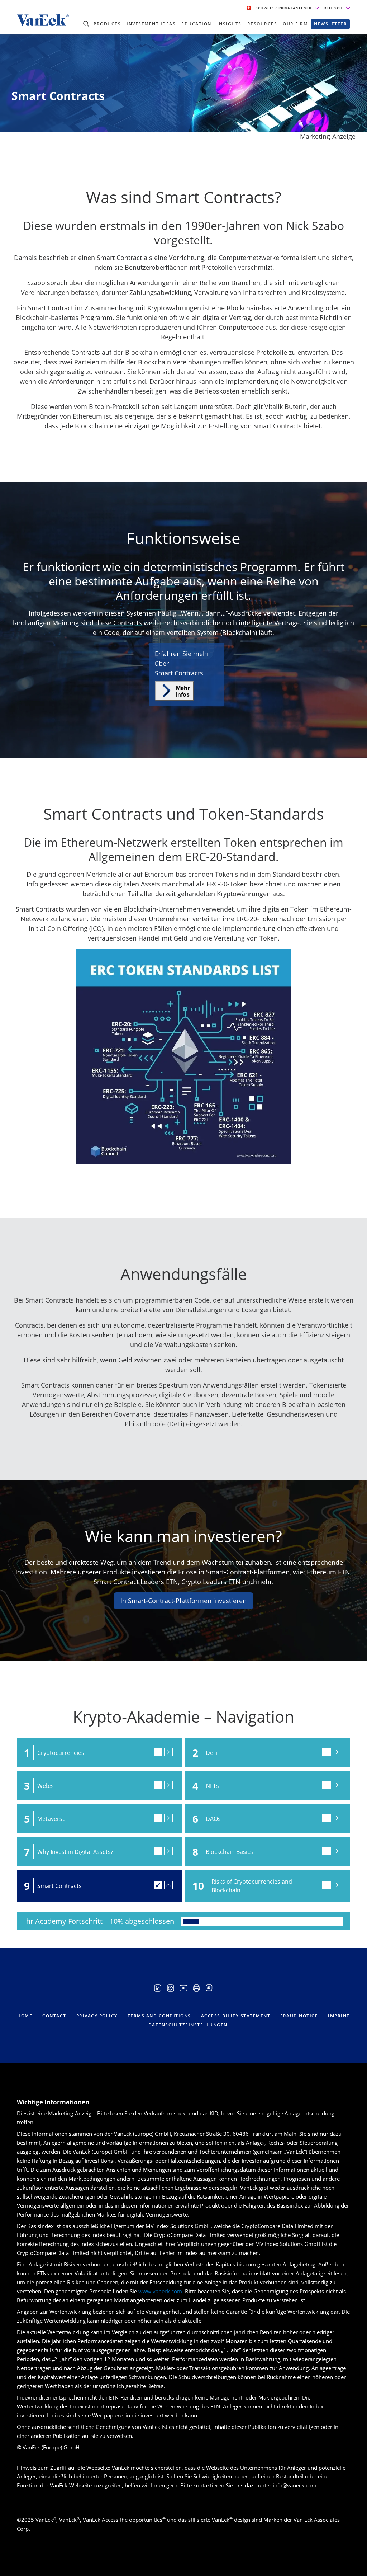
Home (25, 2016)
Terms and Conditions (159, 2016)
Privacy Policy (97, 2016)
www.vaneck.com (160, 2291)
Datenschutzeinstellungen (188, 2025)
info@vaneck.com (295, 2485)
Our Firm (295, 24)
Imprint (339, 2016)
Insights (229, 24)
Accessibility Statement (236, 2016)
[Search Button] (86, 24)
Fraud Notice (299, 2016)
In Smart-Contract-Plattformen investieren (183, 1601)
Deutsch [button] (334, 8)
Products (107, 24)
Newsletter (330, 24)
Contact (54, 2016)
